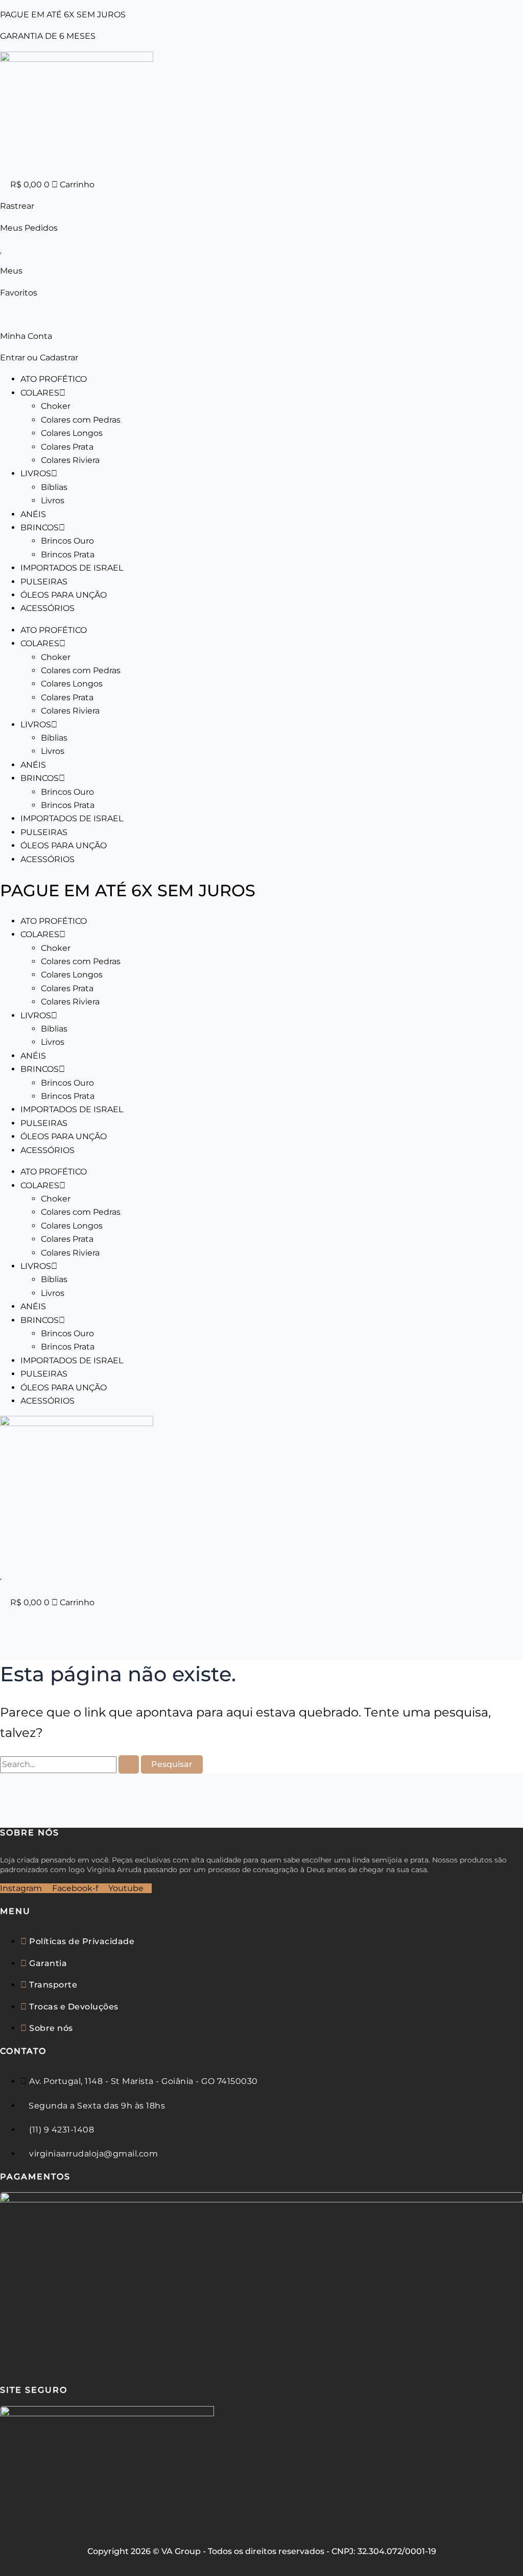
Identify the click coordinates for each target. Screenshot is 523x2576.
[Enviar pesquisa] (129, 1764)
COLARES (40, 393)
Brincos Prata (68, 555)
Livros (53, 500)
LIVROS (36, 473)
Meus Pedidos (29, 228)
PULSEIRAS (44, 582)
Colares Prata (67, 447)
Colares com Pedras (81, 420)
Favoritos (19, 293)
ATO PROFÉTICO (54, 379)
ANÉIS (33, 514)
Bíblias (54, 487)
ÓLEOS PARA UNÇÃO (64, 595)
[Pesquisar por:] (70, 1764)
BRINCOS (40, 528)
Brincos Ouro (67, 541)
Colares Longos (72, 433)
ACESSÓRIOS (47, 608)
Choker (56, 406)
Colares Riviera (70, 460)
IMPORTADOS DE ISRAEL (72, 568)
